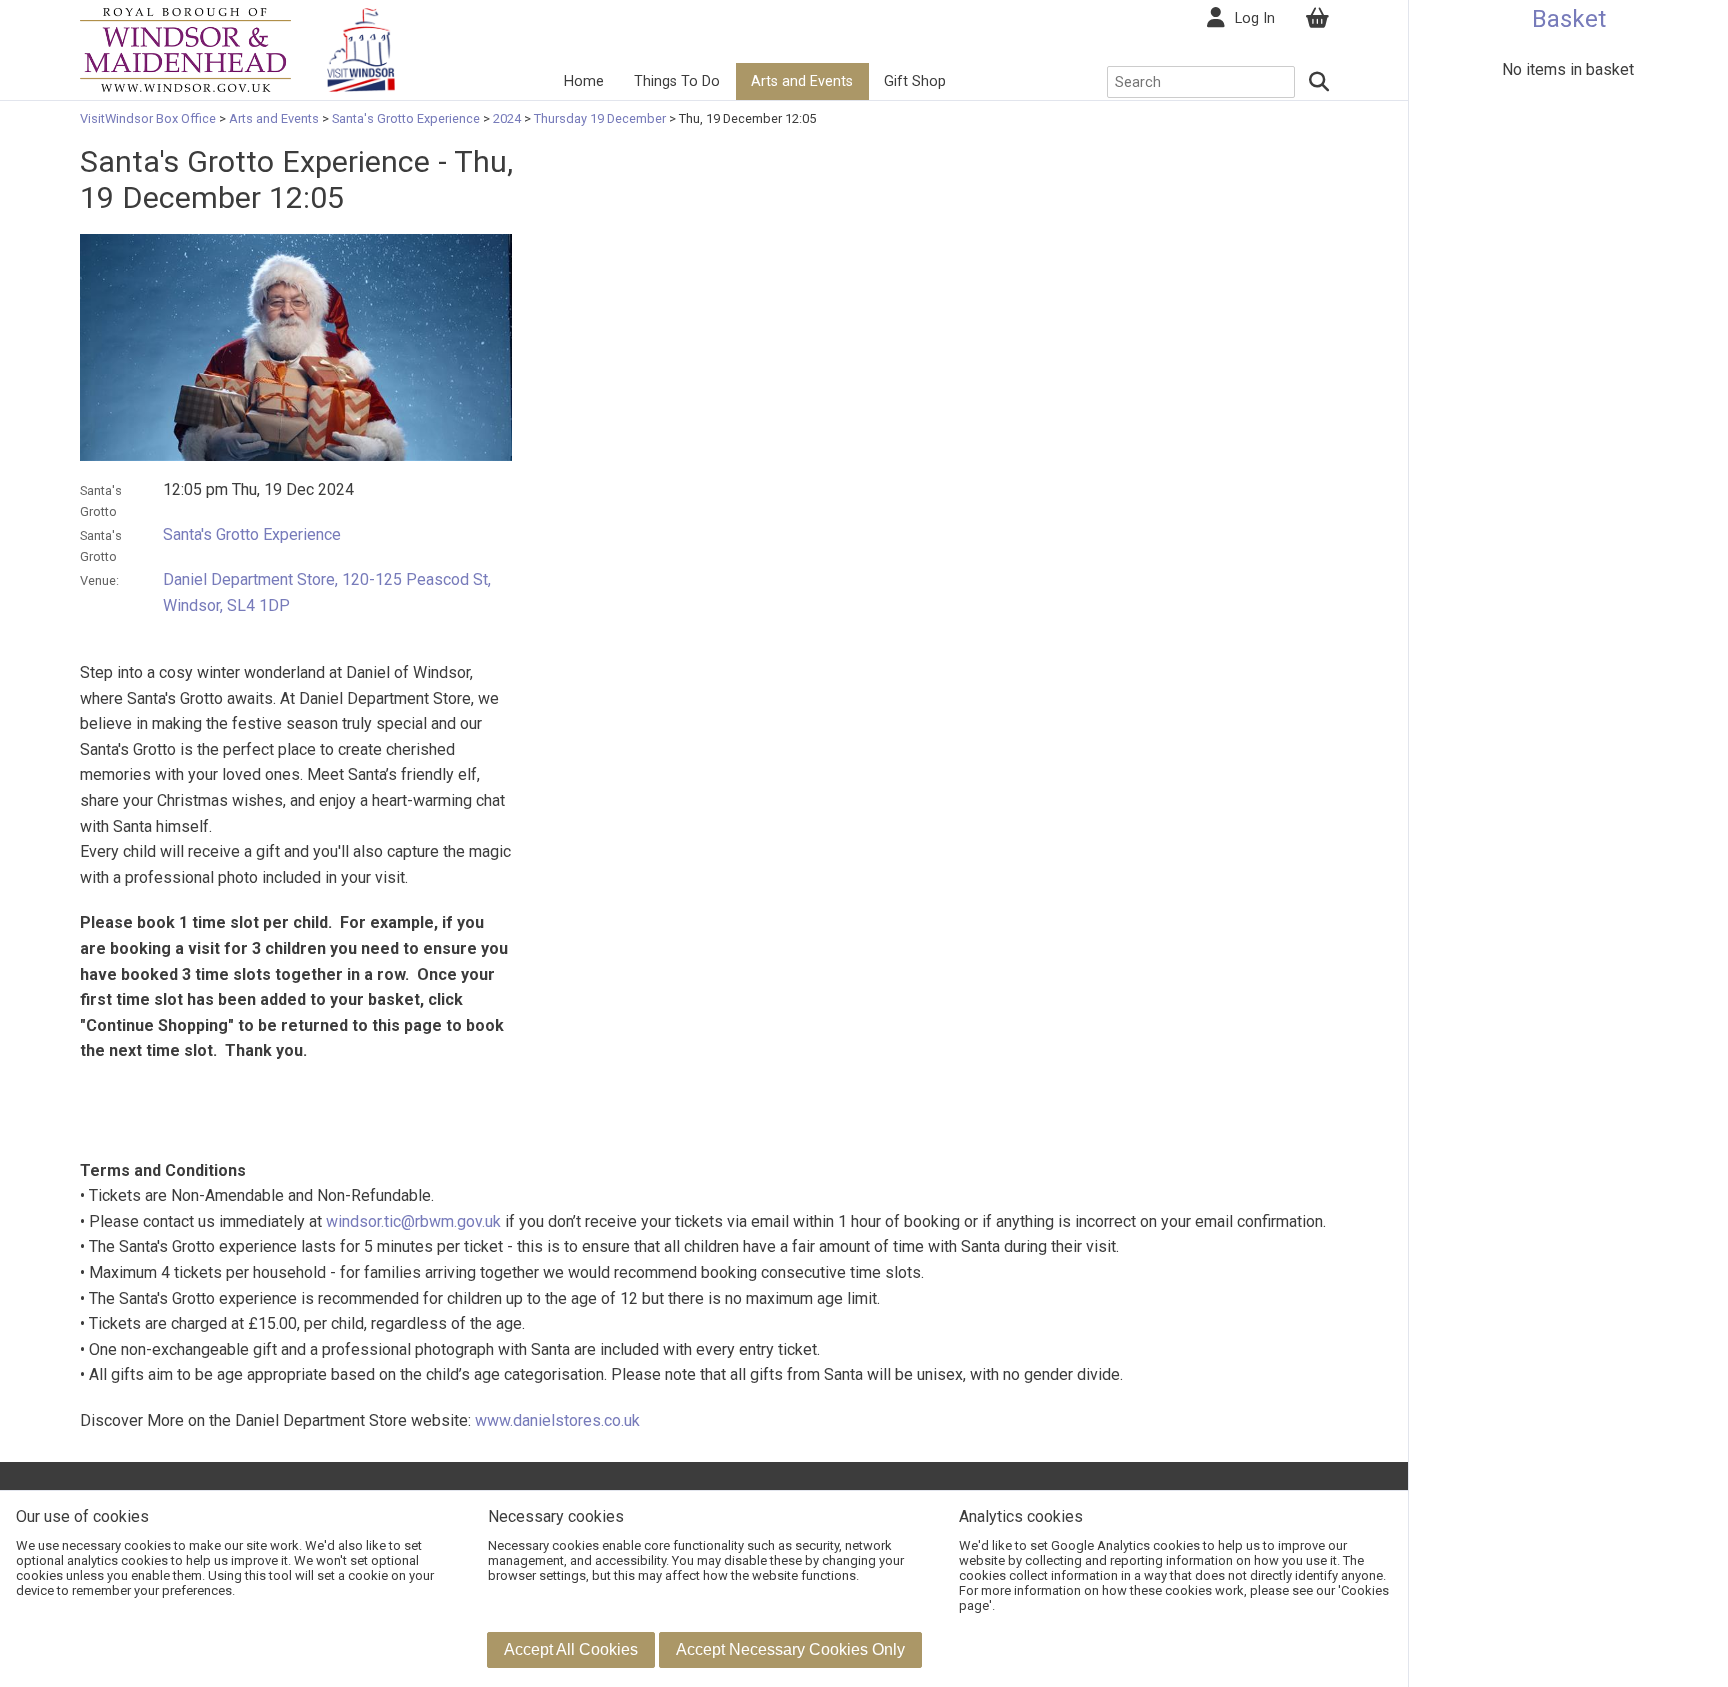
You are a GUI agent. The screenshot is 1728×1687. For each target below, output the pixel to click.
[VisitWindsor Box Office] (185, 48)
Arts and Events (802, 81)
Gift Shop (915, 81)
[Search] (1320, 82)
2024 (507, 118)
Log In (1255, 18)
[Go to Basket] (1317, 18)
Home (584, 81)
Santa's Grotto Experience (406, 118)
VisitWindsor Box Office (149, 118)
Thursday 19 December (600, 118)
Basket (1569, 19)
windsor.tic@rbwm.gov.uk (413, 1221)
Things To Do (677, 81)
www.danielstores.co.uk (557, 1420)
